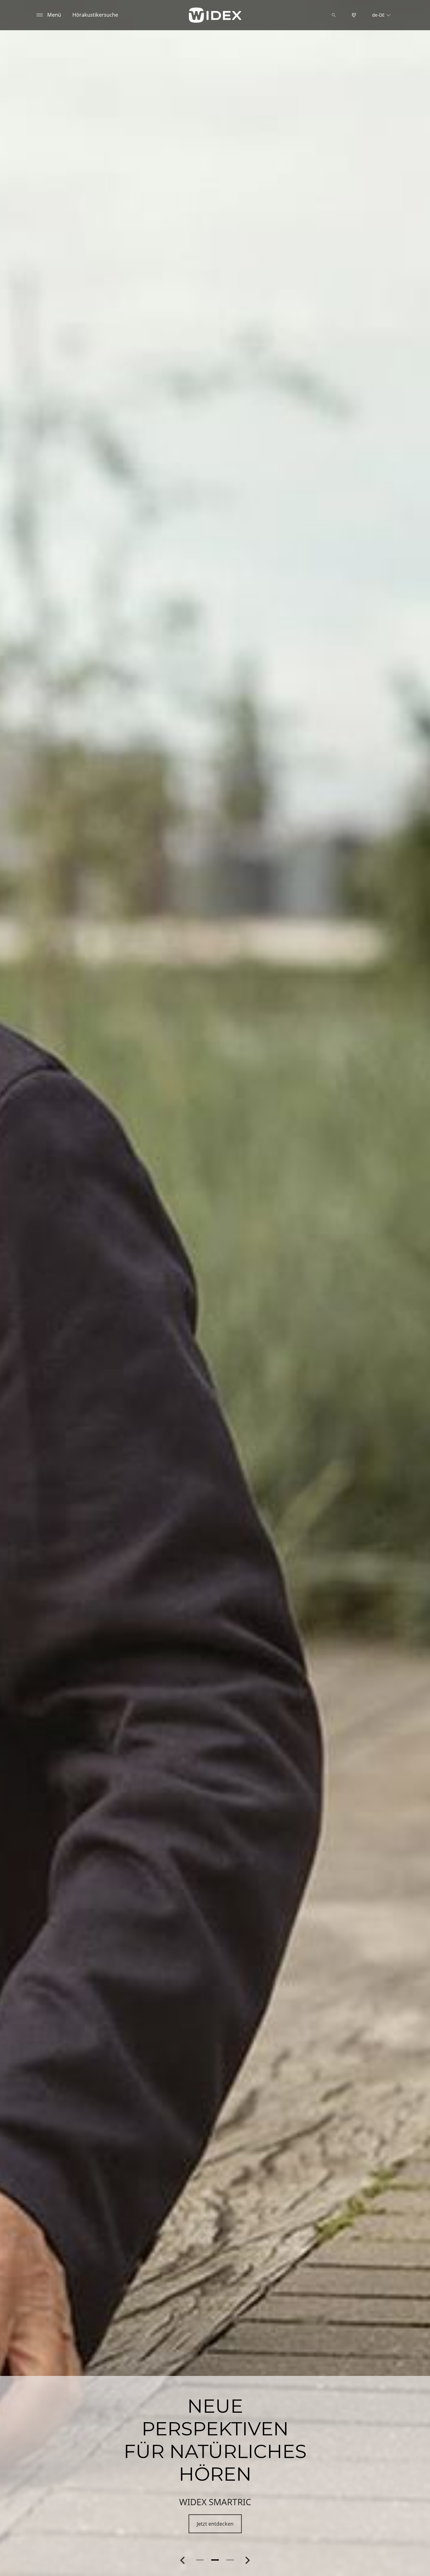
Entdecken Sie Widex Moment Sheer (215, 2524)
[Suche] (334, 15)
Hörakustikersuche (95, 15)
